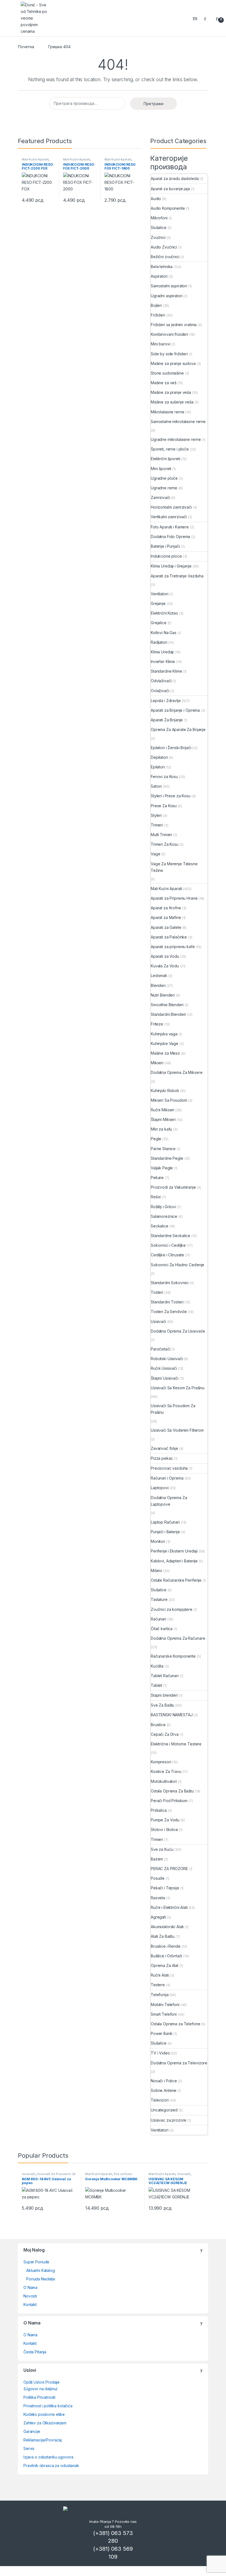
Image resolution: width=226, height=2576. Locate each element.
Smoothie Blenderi (167, 1005)
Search (196, 18)
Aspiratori (159, 276)
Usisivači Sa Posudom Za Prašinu (173, 1409)
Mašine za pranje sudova (173, 363)
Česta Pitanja (35, 2352)
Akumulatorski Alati (167, 1927)
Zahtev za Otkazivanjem (45, 2423)
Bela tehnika (162, 267)
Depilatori (159, 757)
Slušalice (159, 227)
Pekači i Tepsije (165, 1888)
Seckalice (160, 1226)
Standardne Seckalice (170, 1236)
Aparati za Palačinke (169, 937)
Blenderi (158, 985)
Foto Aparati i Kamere (170, 527)
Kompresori (161, 1762)
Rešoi (156, 1197)
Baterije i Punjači (165, 546)
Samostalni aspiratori (169, 286)
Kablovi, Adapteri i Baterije (174, 1561)
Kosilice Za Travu (166, 1771)
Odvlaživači (161, 681)
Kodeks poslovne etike (44, 2414)
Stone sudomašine (167, 373)
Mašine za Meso (165, 1053)
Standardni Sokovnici (170, 1283)
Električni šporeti (165, 459)
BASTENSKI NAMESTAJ (172, 1715)
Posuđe (158, 1878)
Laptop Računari (165, 1522)
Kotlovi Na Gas (164, 633)
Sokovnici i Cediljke (168, 1245)
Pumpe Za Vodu (165, 1820)
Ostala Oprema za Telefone (176, 2024)
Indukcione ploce (166, 556)
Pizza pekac (162, 1458)
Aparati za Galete (166, 927)
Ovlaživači (160, 691)
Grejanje (158, 603)
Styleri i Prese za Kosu (171, 796)
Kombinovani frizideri (169, 334)
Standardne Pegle (167, 1158)
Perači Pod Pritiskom (169, 1801)
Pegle (156, 1139)
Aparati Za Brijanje (167, 720)
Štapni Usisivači (165, 1378)
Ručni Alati (160, 1975)
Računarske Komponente (173, 1656)
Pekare (157, 1178)
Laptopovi (160, 1488)
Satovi (156, 786)
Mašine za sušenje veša (172, 402)
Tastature (159, 1599)
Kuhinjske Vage (165, 1043)
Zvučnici (158, 237)
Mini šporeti (161, 469)
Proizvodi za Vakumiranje (173, 1187)
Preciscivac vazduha (169, 1468)
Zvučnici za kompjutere (172, 1609)
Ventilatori (159, 594)
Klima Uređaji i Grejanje (171, 566)
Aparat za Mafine (166, 917)
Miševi (156, 1571)
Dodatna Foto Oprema (170, 537)
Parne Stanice (163, 1149)
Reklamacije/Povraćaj (43, 2440)
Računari (158, 1619)
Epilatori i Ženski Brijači (171, 748)
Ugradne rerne (164, 488)
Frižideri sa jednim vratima (174, 325)
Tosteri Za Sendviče (169, 1312)
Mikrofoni (159, 218)
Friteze (157, 1024)
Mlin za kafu (161, 1129)
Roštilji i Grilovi (163, 1207)
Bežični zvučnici (165, 257)
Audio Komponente (168, 208)
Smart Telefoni (164, 2014)
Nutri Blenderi (163, 995)
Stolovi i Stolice (164, 1829)
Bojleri (156, 305)
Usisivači (158, 1321)
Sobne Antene (164, 2090)
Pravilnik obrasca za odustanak (51, 2466)
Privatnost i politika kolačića (48, 2406)
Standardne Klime (166, 671)
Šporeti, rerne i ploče (170, 449)
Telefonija (160, 1995)
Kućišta (157, 1666)
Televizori (160, 2100)
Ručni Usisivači (164, 1368)
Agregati (158, 1917)
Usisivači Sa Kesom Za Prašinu (178, 1388)
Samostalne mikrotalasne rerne (178, 421)
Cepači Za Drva (165, 1734)
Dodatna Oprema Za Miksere (177, 1072)
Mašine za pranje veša (171, 392)
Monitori (158, 1541)
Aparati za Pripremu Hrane (174, 898)
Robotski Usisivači (167, 1359)
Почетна (26, 47)
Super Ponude (36, 2262)
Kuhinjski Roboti (165, 1091)
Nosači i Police (164, 2081)
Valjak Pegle (162, 1168)
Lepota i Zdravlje (166, 701)
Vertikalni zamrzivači (169, 517)
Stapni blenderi (164, 1695)
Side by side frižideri (169, 354)
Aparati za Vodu (165, 956)
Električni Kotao (164, 613)
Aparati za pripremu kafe (173, 947)
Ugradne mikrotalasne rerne (176, 439)
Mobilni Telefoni (165, 2005)
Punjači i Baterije (165, 1532)
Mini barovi (160, 344)
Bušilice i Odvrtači (166, 1956)
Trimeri (157, 825)
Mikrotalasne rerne (167, 412)
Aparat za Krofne (166, 908)
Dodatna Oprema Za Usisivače (178, 1331)
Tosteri (157, 1292)
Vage (155, 854)
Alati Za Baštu (163, 1936)
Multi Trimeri (161, 835)
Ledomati (159, 975)
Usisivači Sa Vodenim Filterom (177, 1430)
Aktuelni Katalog (41, 2270)
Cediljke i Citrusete (167, 1255)
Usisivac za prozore (169, 2120)
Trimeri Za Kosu (165, 844)
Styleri (156, 815)
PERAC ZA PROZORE (169, 1869)
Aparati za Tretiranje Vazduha (177, 576)
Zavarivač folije (164, 1448)
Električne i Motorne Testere (176, 1744)
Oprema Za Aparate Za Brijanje (178, 729)
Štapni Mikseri (163, 1119)
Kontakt (30, 2305)
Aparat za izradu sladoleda (175, 178)
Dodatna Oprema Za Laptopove (169, 1501)
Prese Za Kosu (164, 806)
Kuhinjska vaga (164, 1034)
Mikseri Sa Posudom (169, 1100)
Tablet (156, 1685)
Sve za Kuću (162, 1849)
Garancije (32, 2431)
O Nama (30, 2287)
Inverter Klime (163, 661)
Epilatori (158, 767)
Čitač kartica (162, 1629)
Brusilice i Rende (166, 1946)
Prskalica (159, 1810)
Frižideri (158, 315)
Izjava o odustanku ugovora (48, 2457)
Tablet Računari (165, 1676)
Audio (156, 199)
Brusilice (158, 1725)
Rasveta (158, 1898)
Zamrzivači (160, 497)
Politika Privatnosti (39, 2397)
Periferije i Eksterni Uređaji (174, 1551)
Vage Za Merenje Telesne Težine (174, 867)
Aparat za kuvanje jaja (170, 189)
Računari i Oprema (167, 1478)
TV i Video (160, 2053)
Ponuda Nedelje (41, 2279)
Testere (158, 1985)
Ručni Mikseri (162, 1110)
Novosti (30, 2296)
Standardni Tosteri (167, 1302)
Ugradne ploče (164, 478)
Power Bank (162, 2033)
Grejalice (159, 623)
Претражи (154, 104)
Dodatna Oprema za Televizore (179, 2063)
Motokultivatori (164, 1781)
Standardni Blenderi (168, 1014)
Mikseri (157, 1063)
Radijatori (159, 642)
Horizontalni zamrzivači (171, 507)
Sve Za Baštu (162, 1705)
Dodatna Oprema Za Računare (178, 1638)
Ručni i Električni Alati (169, 1907)
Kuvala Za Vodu (165, 966)
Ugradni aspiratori (166, 296)
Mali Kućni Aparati (35, 159)
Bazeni (157, 1859)
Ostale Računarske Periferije (176, 1580)
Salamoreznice (164, 1216)
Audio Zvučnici (164, 247)
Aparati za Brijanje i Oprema (175, 710)
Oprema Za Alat (165, 1965)
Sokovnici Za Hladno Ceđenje (177, 1265)
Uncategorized (164, 2110)
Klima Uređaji (162, 652)
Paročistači (160, 1349)
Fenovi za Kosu (164, 777)
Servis (29, 2448)
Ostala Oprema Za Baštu (172, 1791)
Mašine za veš (164, 383)
